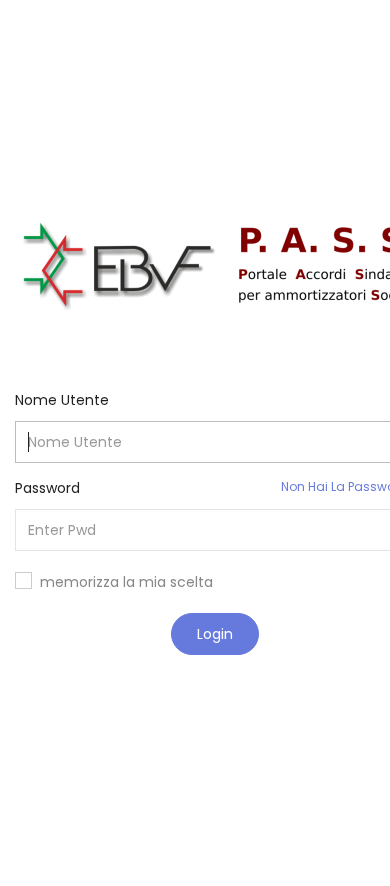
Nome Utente (62, 400)
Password (47, 488)
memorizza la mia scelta (126, 582)
